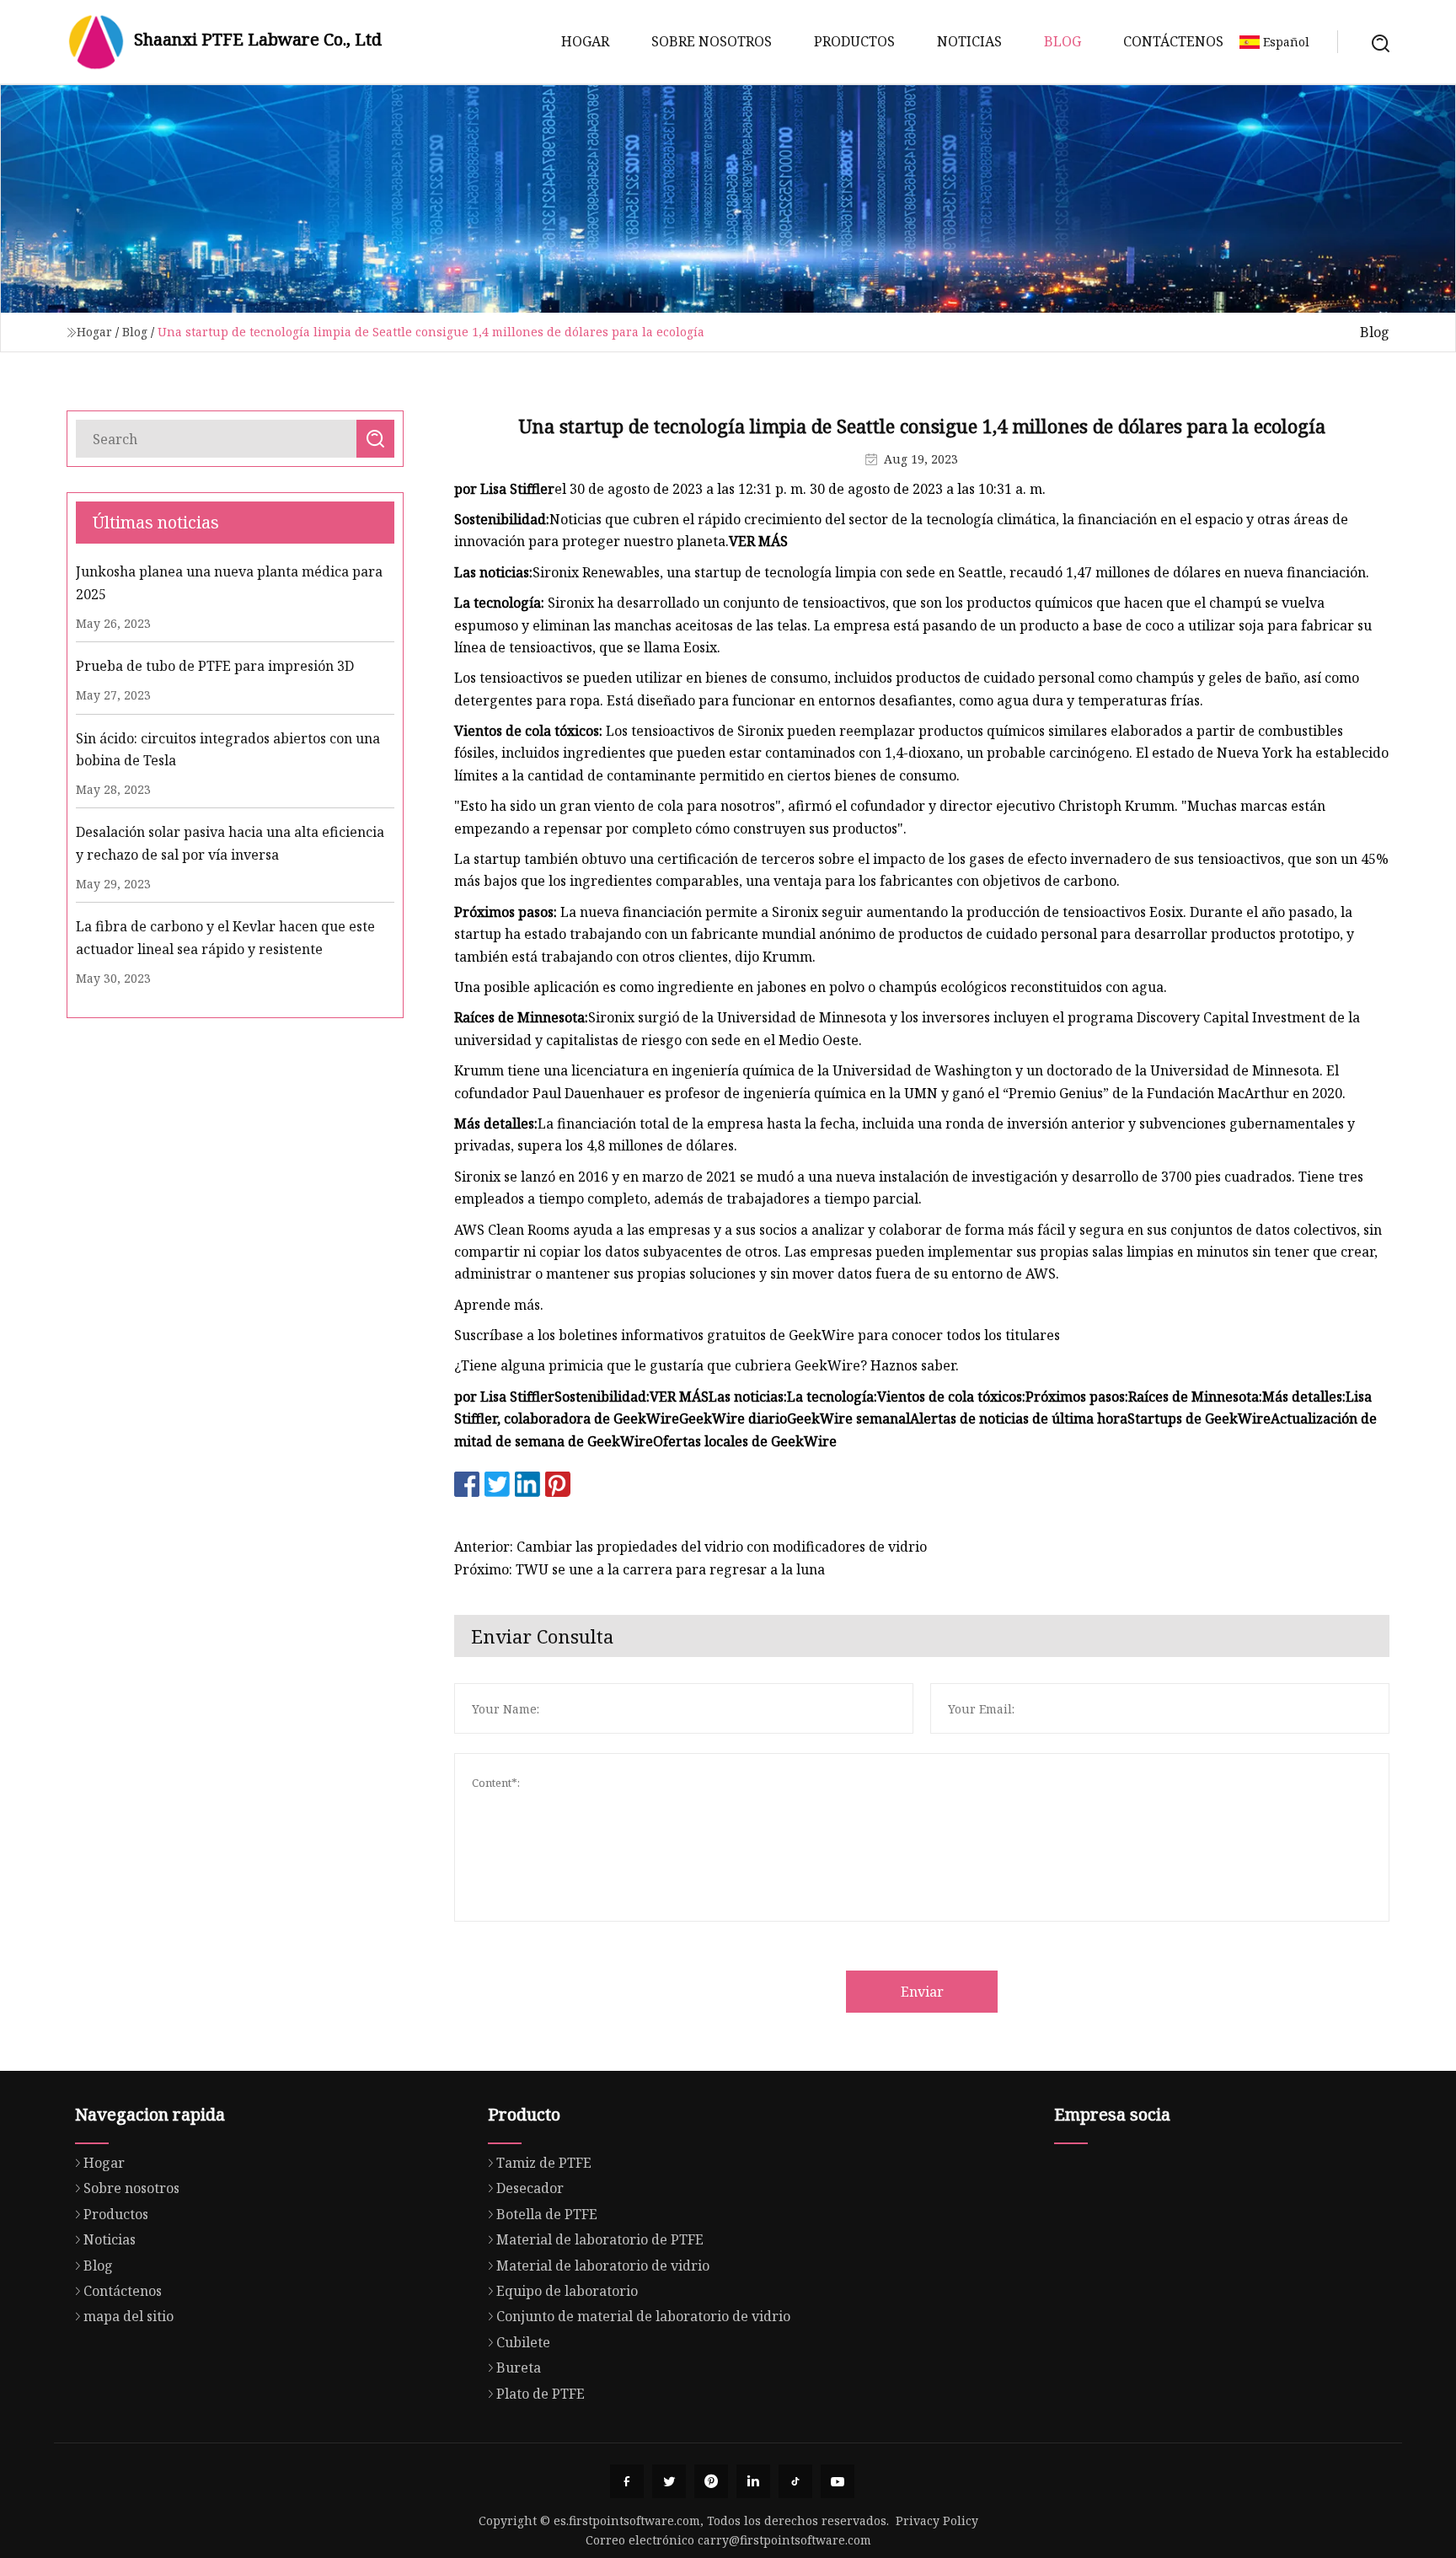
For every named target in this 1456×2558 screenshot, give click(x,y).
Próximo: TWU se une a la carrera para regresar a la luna (640, 1569)
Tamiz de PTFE (544, 2163)
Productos (854, 41)
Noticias (969, 41)
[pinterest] (711, 2481)
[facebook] (627, 2481)
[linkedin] (753, 2481)
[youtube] (838, 2481)
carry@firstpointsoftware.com (784, 2540)
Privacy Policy (937, 2520)
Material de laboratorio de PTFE (600, 2239)
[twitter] (669, 2481)
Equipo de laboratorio (567, 2291)
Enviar (922, 1992)
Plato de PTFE (541, 2394)
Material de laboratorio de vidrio (603, 2266)
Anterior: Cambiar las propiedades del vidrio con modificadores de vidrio (691, 1547)
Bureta (519, 2368)
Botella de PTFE (547, 2214)
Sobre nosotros (712, 41)
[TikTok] (795, 2481)
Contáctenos (1173, 41)
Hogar (585, 41)
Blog (1063, 41)
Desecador (530, 2188)
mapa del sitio (128, 2316)
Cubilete (523, 2342)
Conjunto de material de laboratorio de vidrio (643, 2316)
